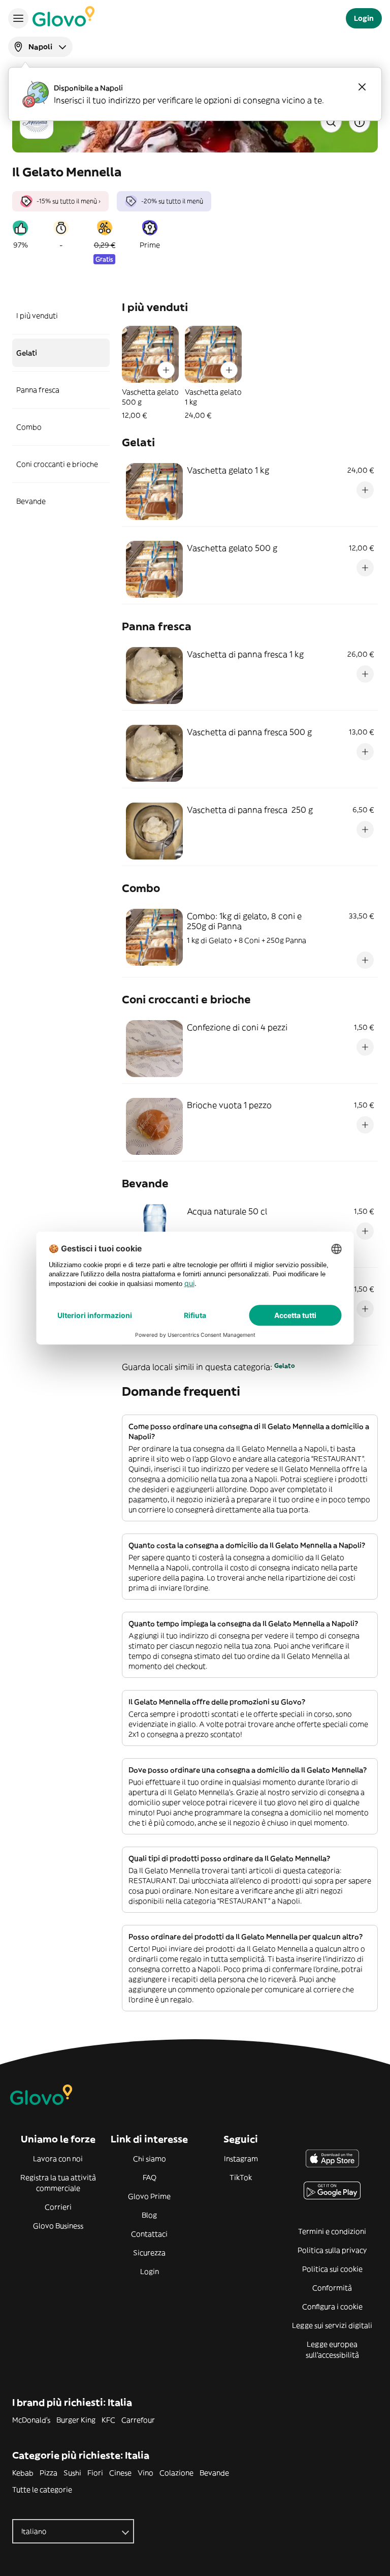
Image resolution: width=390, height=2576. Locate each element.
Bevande (214, 2473)
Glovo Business (58, 2226)
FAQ (150, 2178)
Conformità (332, 2288)
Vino (145, 2473)
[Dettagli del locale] (360, 122)
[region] (250, 373)
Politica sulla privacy (332, 2250)
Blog (149, 2215)
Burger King (76, 2420)
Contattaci (149, 2234)
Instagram (241, 2159)
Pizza (48, 2473)
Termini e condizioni (332, 2231)
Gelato (285, 1366)
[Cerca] (331, 122)
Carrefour (138, 2420)
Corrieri (58, 2207)
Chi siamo (150, 2159)
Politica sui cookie (332, 2269)
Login (150, 2272)
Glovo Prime (149, 2196)
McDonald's (31, 2420)
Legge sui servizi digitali (332, 2325)
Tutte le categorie (42, 2490)
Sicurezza (149, 2253)
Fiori (95, 2473)
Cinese (120, 2473)
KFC (108, 2420)
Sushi (72, 2473)
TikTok (241, 2178)
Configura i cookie (332, 2307)
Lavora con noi (58, 2159)
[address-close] (362, 87)
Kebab (23, 2473)
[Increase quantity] (166, 370)
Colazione (176, 2473)
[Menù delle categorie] (18, 18)
